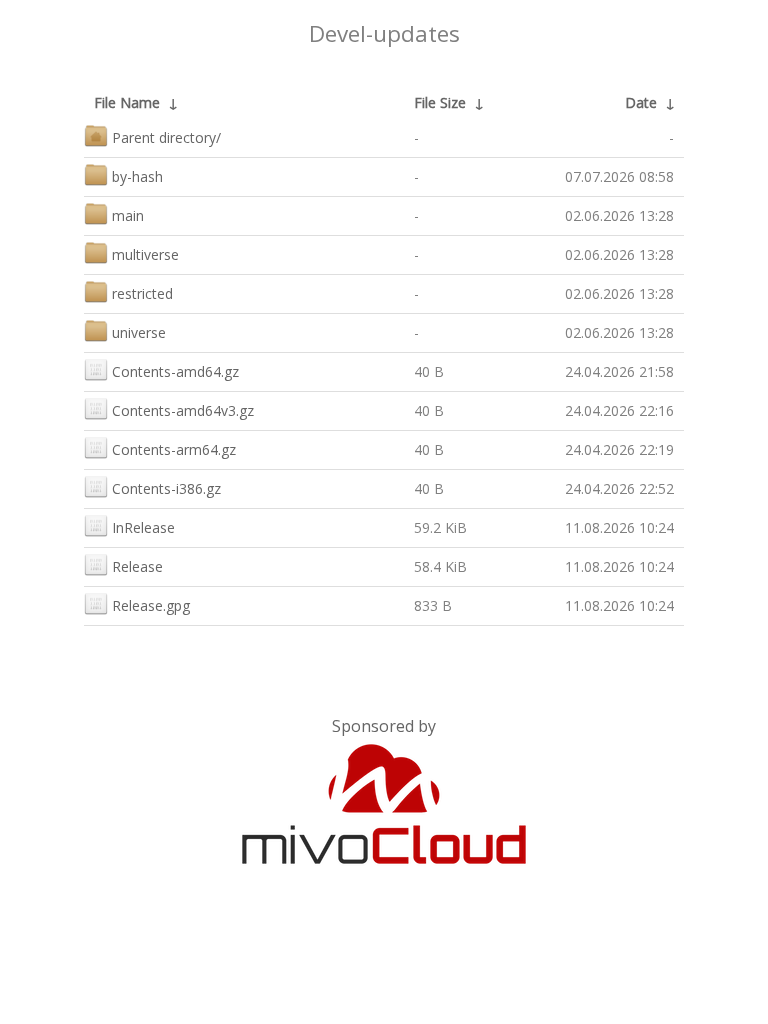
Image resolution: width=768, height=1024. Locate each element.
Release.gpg (151, 605)
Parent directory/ (166, 137)
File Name (127, 102)
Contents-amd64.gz (175, 371)
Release (137, 566)
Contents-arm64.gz (174, 449)
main (128, 215)
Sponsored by (384, 726)
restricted (142, 293)
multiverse (145, 254)
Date (641, 102)
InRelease (143, 527)
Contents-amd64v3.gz (183, 410)
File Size (440, 102)
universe (139, 332)
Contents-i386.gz (166, 488)
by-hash (137, 176)
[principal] (384, 860)
